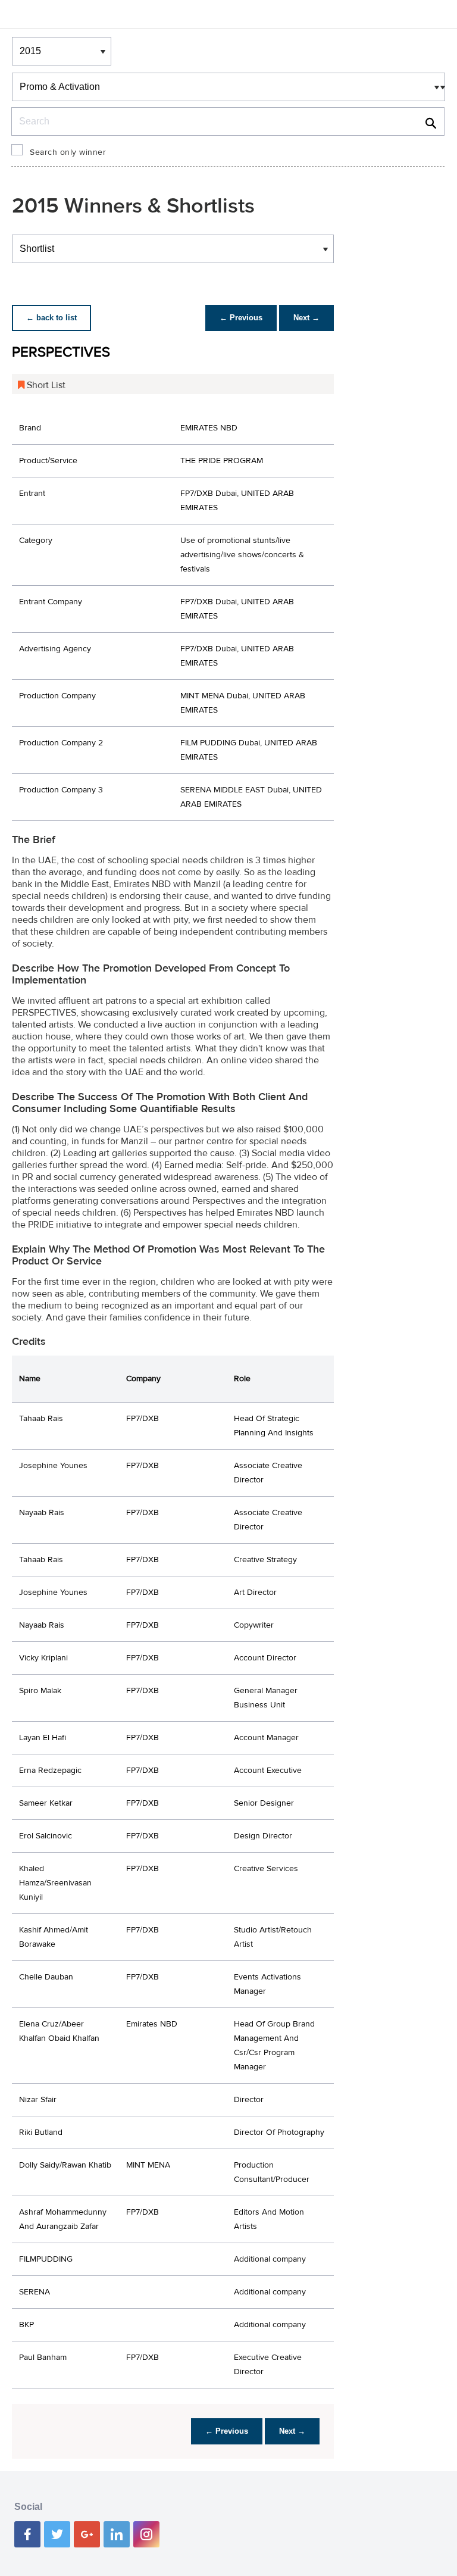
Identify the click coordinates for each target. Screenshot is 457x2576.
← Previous (241, 318)
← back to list (51, 318)
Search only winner (68, 152)
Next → (306, 318)
